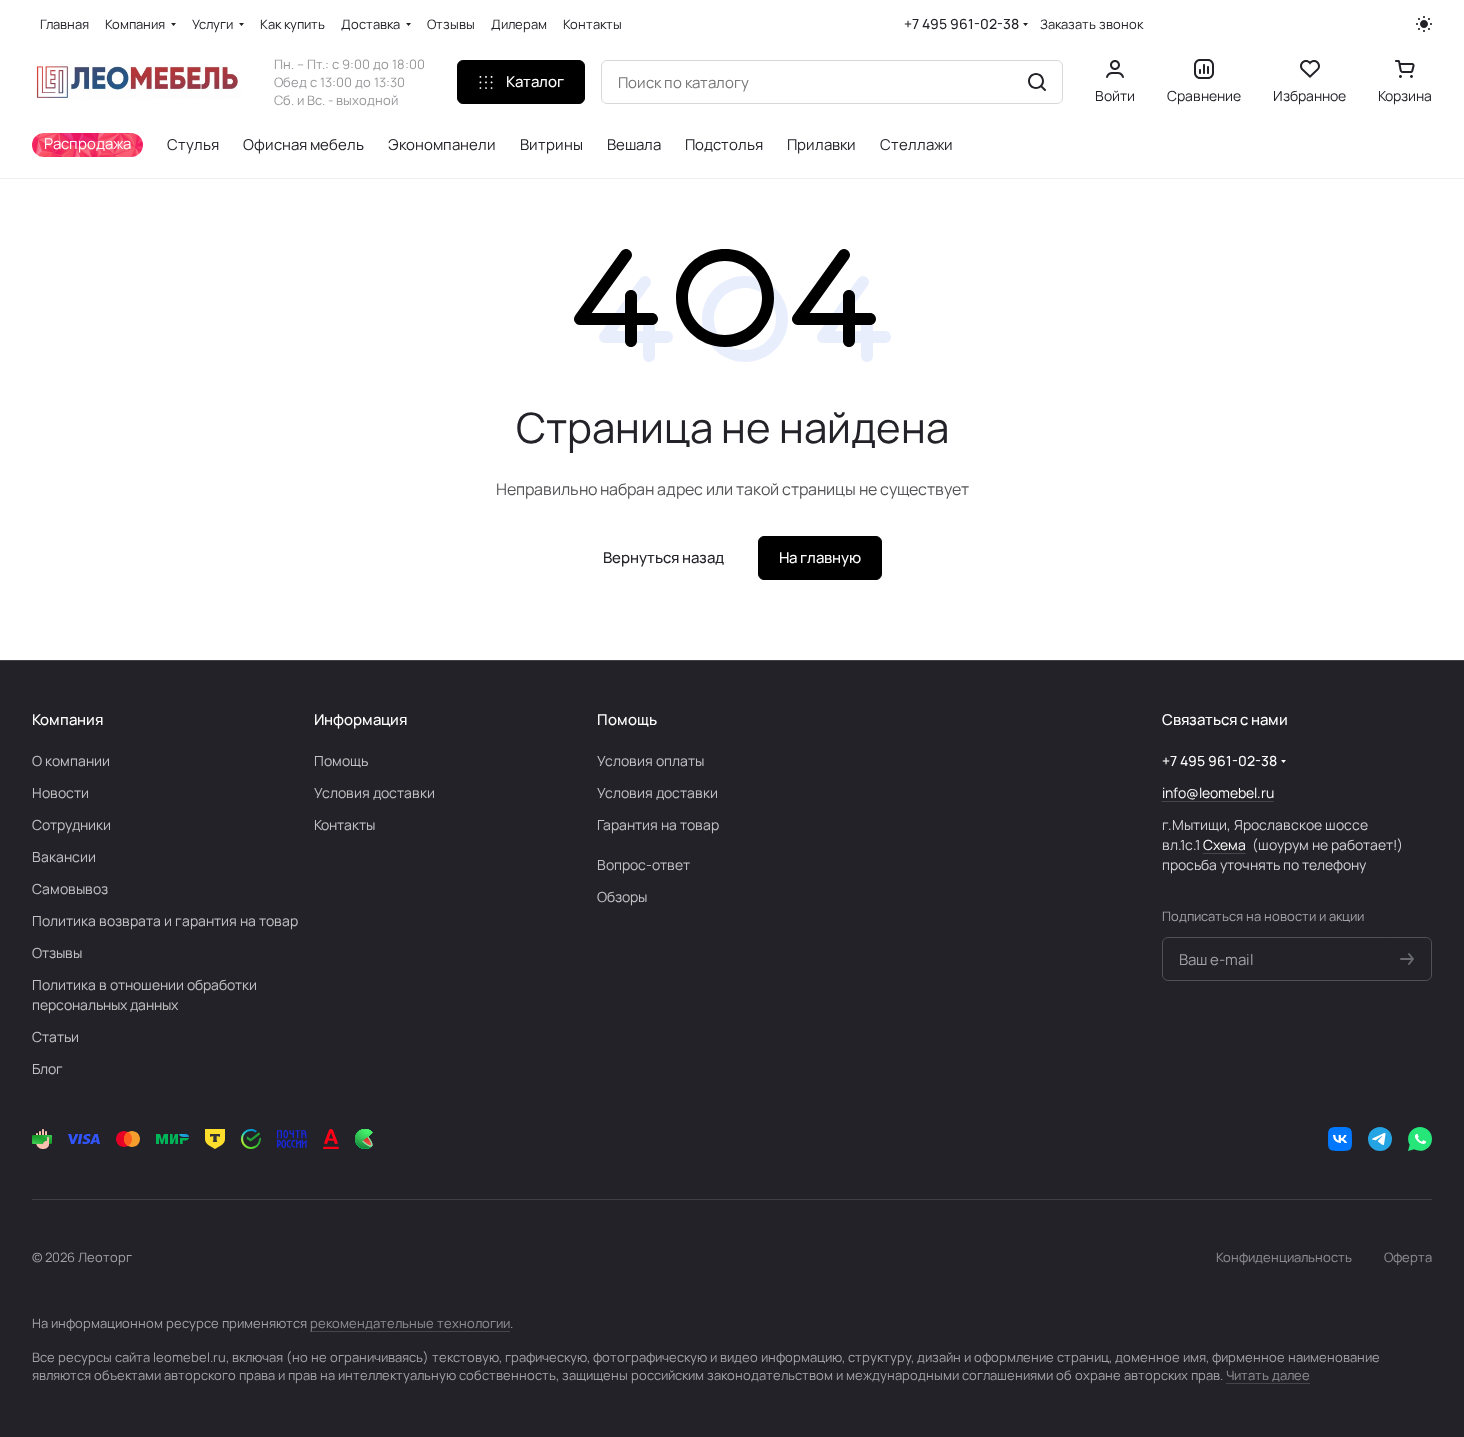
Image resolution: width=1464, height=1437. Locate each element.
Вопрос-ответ (643, 864)
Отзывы (57, 952)
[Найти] (1037, 82)
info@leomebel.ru (1218, 792)
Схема (1224, 844)
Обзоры (622, 896)
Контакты (344, 824)
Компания (67, 719)
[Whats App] (1420, 1139)
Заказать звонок (1091, 24)
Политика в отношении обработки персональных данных (144, 994)
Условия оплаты (650, 760)
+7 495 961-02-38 (961, 23)
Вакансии (64, 856)
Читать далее (1268, 1375)
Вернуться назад (663, 557)
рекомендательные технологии (410, 1323)
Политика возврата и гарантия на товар (165, 920)
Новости (60, 792)
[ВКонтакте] (1340, 1139)
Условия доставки (374, 792)
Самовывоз (70, 888)
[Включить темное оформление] (1424, 24)
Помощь (341, 760)
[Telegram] (1380, 1139)
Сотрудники (71, 824)
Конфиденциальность (1284, 1257)
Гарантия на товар (658, 824)
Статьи (55, 1036)
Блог (47, 1068)
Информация (360, 719)
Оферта (1408, 1257)
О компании (71, 760)
